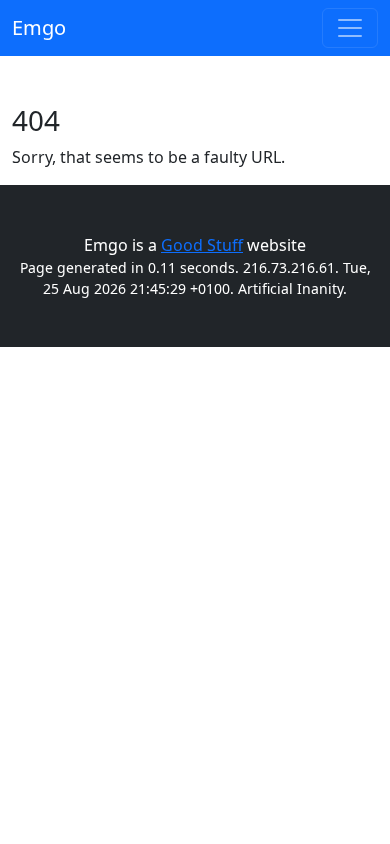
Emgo (39, 27)
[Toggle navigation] (350, 28)
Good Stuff (202, 245)
